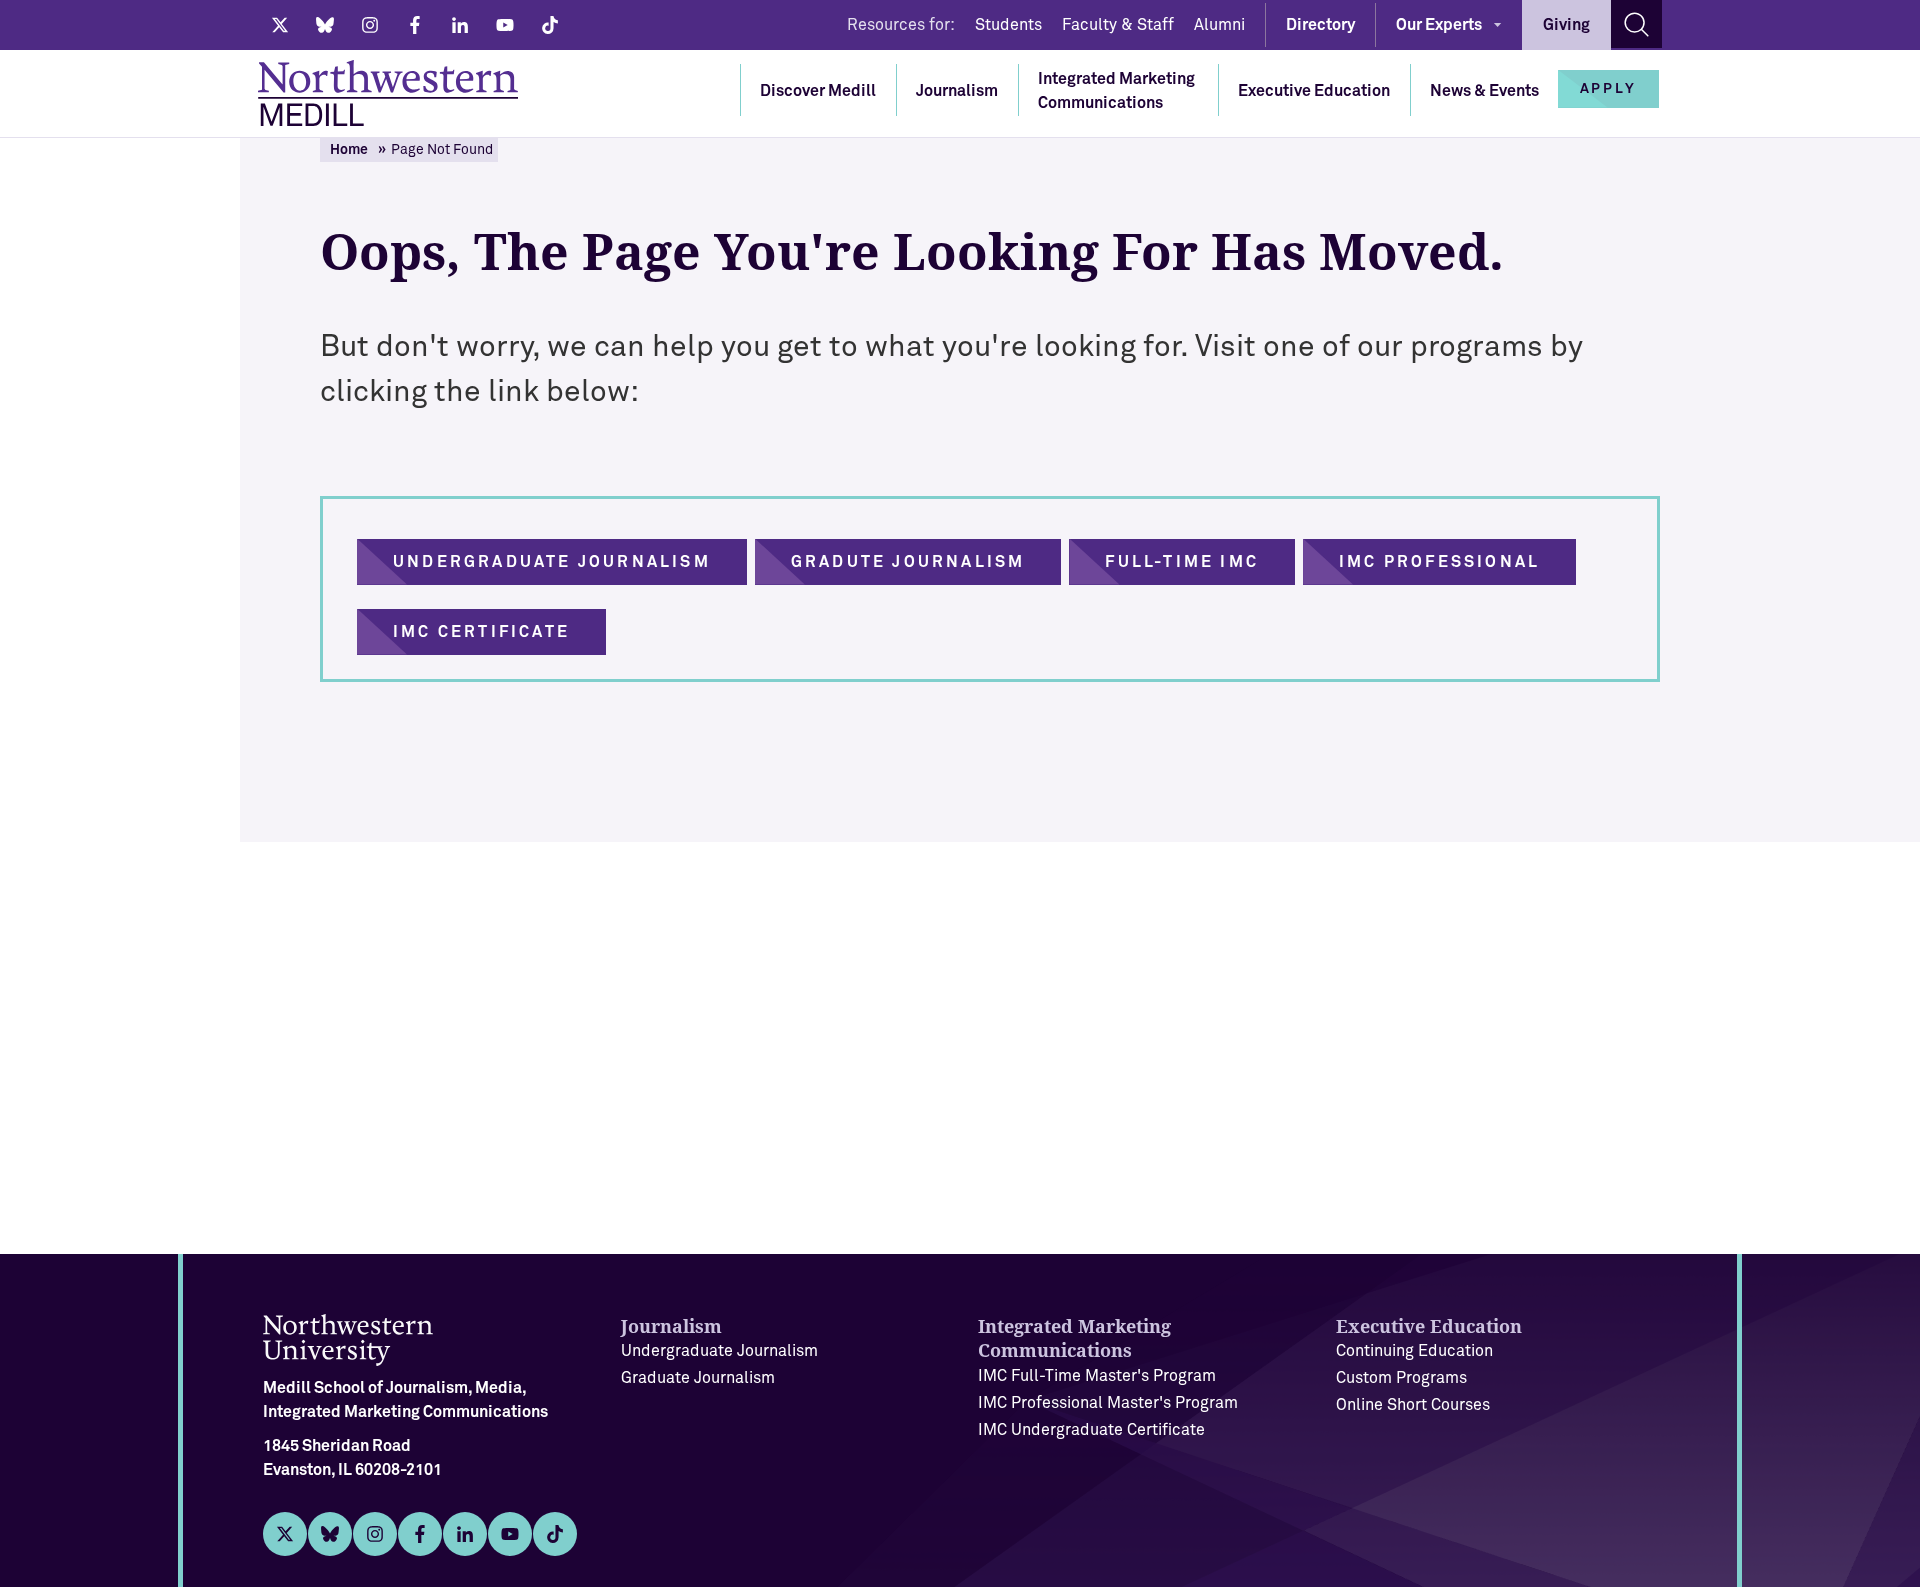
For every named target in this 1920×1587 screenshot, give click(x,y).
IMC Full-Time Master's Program (1097, 1376)
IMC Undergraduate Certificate (1091, 1430)
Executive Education (1314, 91)
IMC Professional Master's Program (1108, 1403)
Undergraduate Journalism (719, 1351)
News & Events (1484, 91)
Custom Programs (1401, 1378)
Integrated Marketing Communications (1116, 91)
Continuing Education (1414, 1351)
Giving (1566, 25)
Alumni (1219, 25)
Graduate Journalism (698, 1378)
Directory (1320, 25)
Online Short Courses (1413, 1405)
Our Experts (1439, 25)
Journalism (957, 91)
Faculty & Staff (1118, 25)
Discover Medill (818, 91)
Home (349, 150)
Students (1008, 25)
